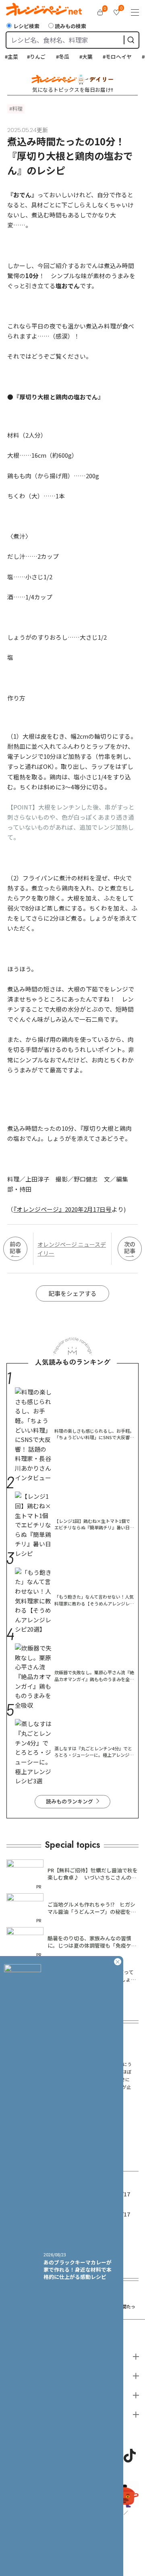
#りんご (32, 57)
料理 (17, 108)
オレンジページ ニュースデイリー (72, 1249)
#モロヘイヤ (113, 57)
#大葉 (82, 57)
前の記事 (15, 1247)
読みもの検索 (70, 26)
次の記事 (130, 1247)
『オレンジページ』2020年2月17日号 (62, 1209)
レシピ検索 (26, 26)
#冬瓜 (58, 57)
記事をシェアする (72, 1293)
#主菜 (7, 57)
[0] (100, 12)
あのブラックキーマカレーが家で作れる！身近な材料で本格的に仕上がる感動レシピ (78, 2269)
